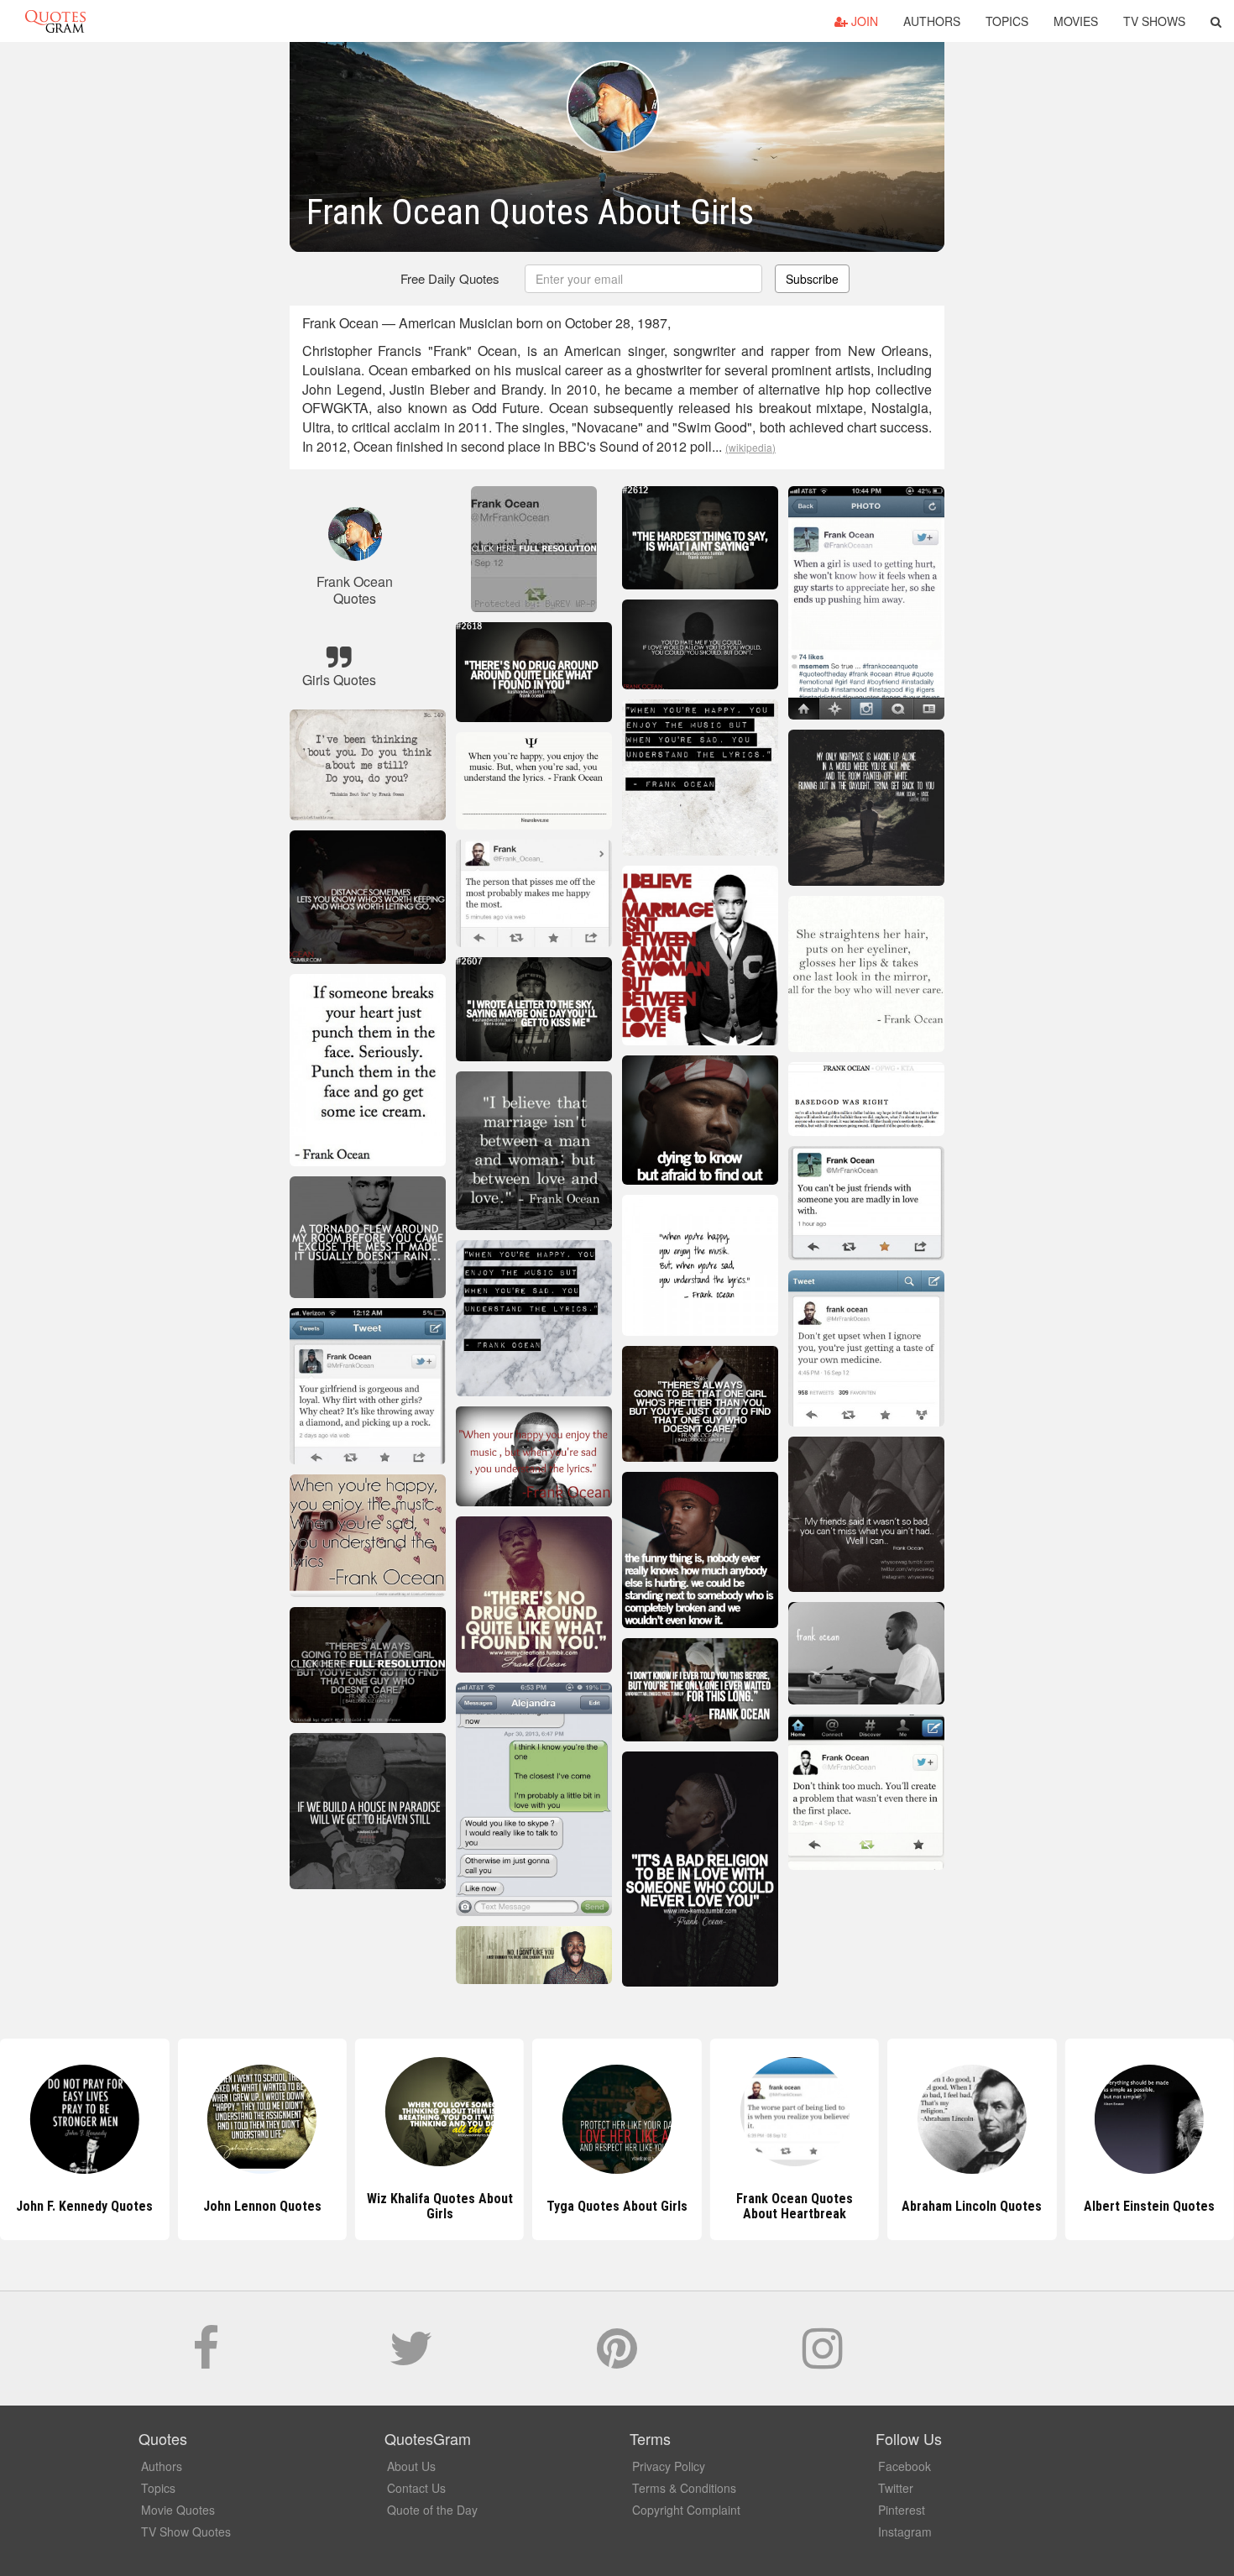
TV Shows (1154, 21)
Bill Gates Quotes (1149, 2206)
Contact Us (416, 2488)
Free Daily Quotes (450, 278)
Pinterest (902, 2510)
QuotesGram (55, 21)
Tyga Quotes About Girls (440, 2206)
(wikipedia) (750, 447)
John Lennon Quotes (84, 2206)
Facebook (905, 2466)
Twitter (896, 2488)
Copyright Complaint (686, 2510)
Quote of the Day (432, 2510)
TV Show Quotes (186, 2531)
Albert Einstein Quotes (972, 2206)
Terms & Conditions (684, 2488)
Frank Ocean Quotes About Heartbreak (617, 2206)
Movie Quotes (178, 2510)
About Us (411, 2466)
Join (863, 21)
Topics (1007, 21)
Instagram (905, 2531)
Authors (932, 21)
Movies (1076, 21)
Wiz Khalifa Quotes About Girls (262, 2206)
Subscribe (812, 279)
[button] (1216, 21)
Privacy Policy (669, 2466)
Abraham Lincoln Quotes (795, 2206)
